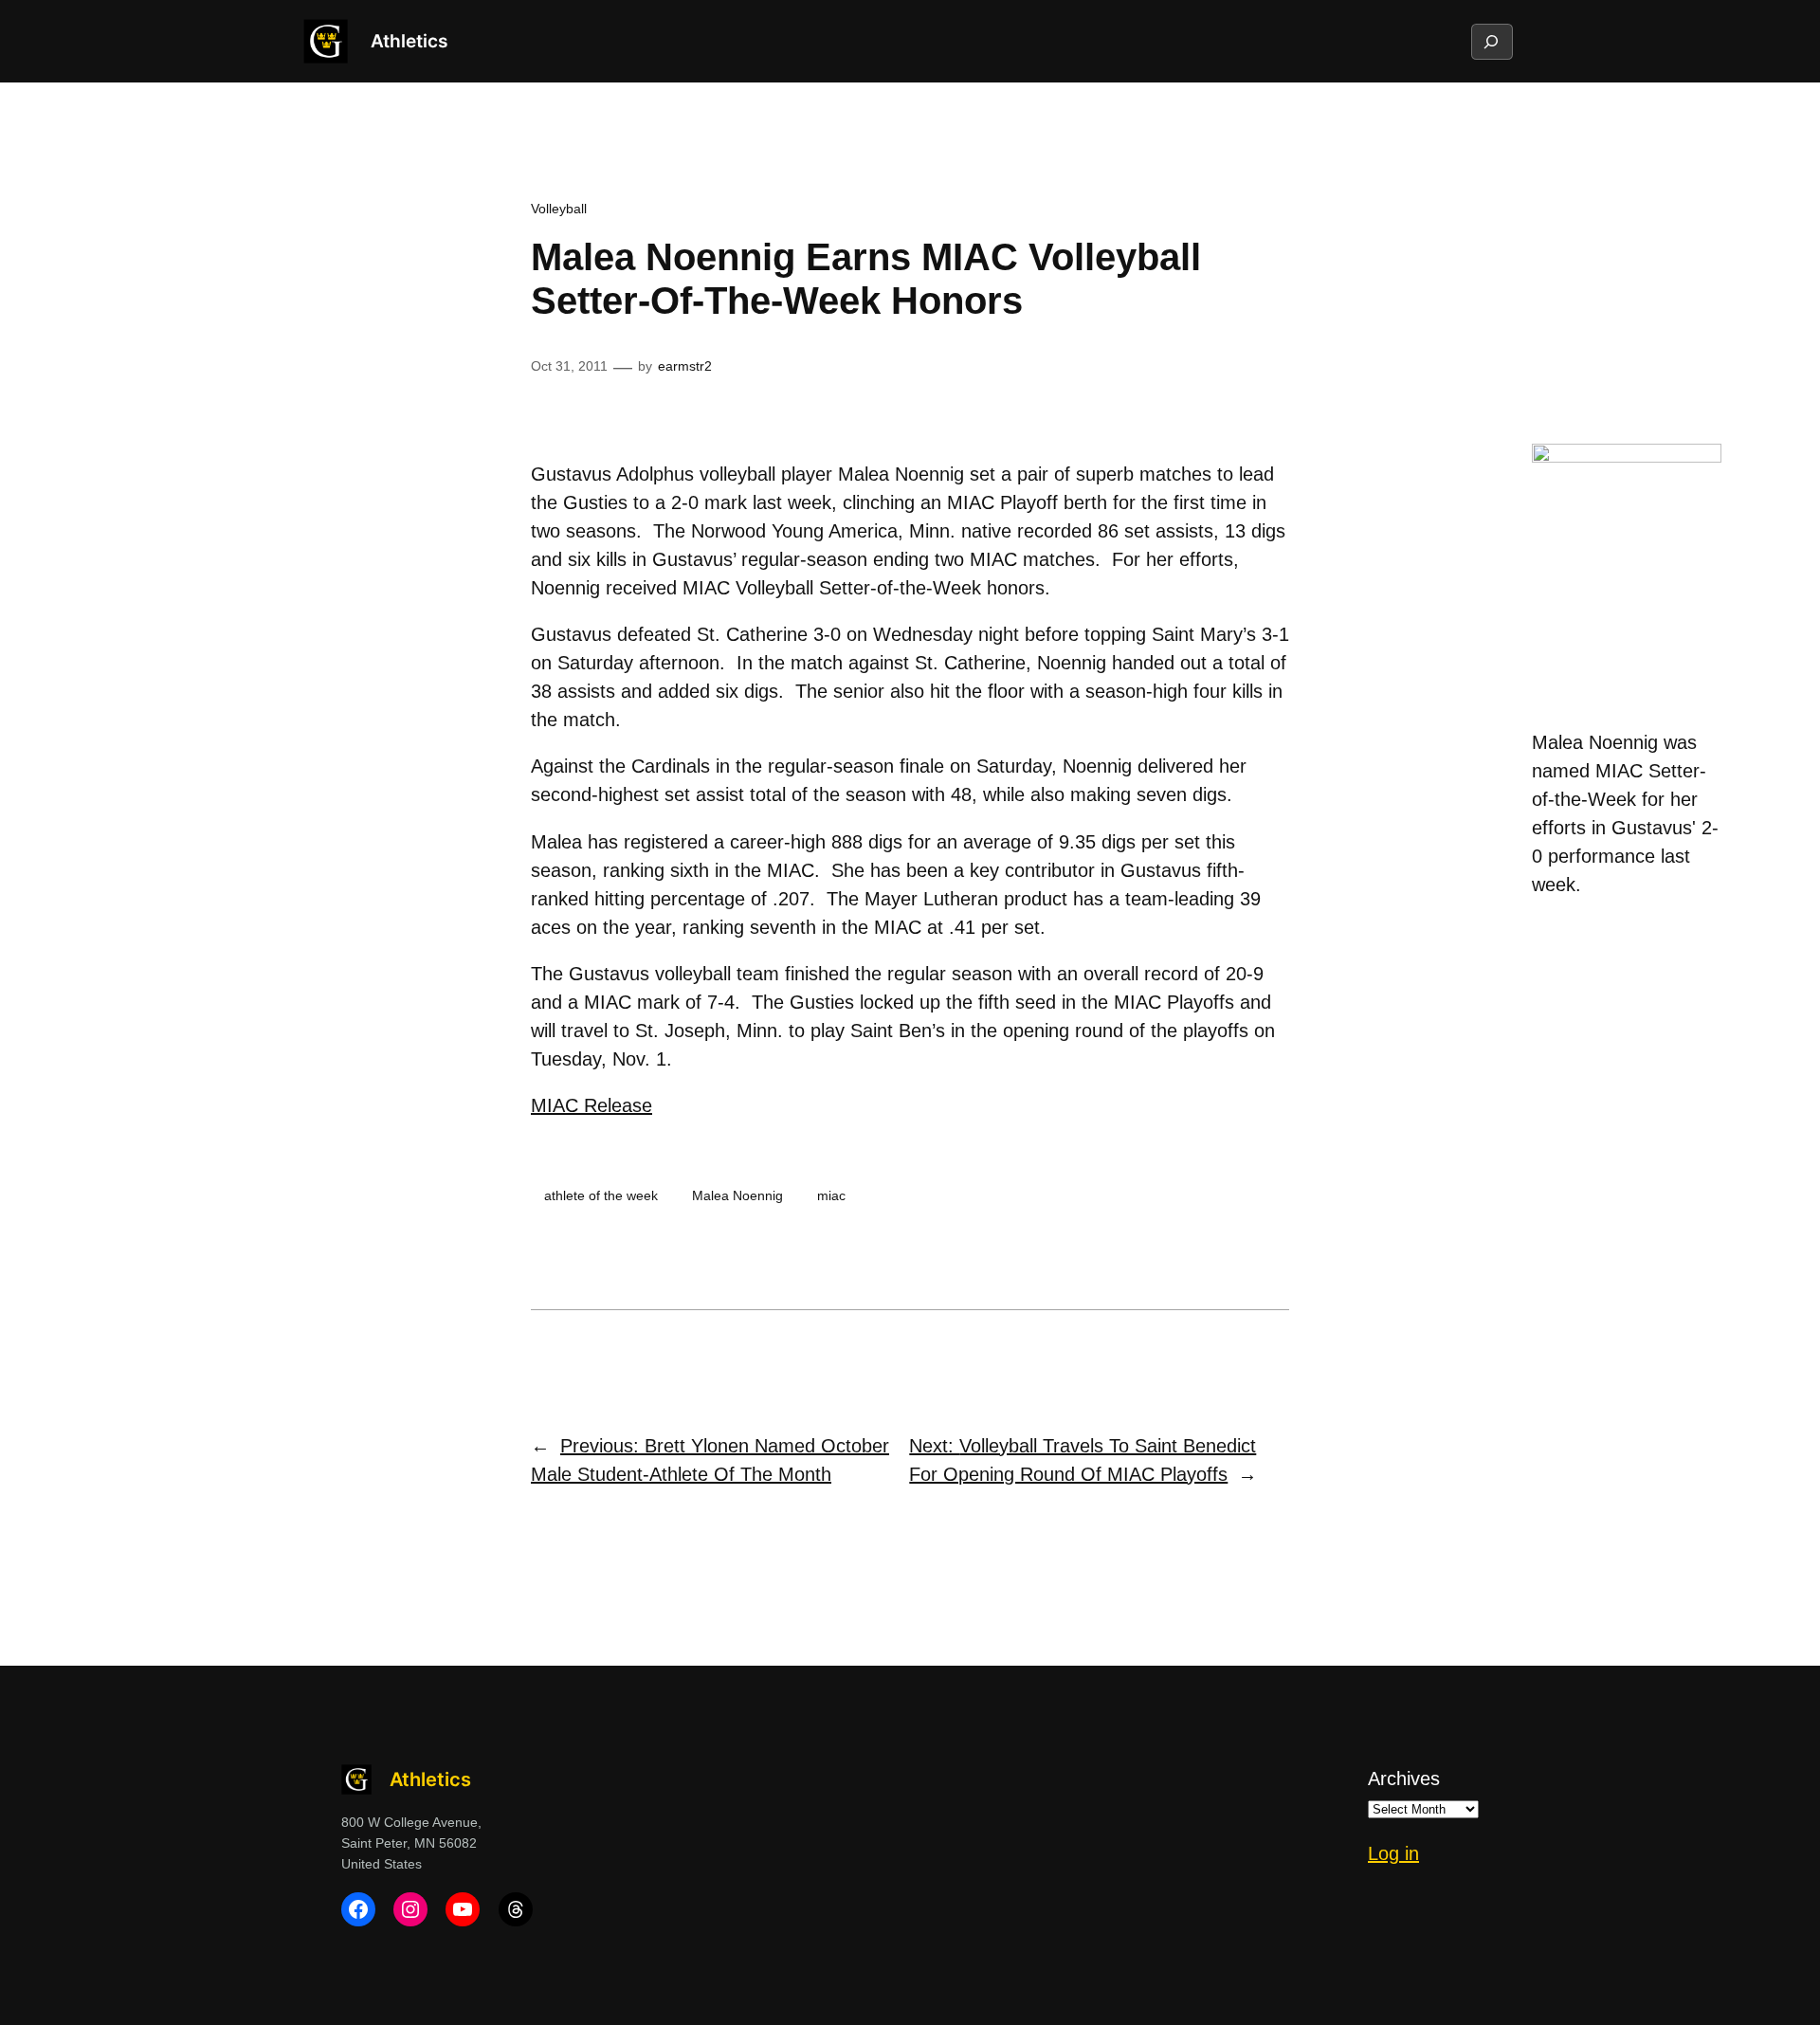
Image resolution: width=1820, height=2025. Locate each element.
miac (831, 1195)
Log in (1393, 1853)
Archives (1404, 1779)
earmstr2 (685, 366)
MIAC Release (591, 1105)
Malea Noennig (737, 1195)
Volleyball (559, 209)
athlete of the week (601, 1195)
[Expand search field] (1491, 42)
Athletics (409, 41)
